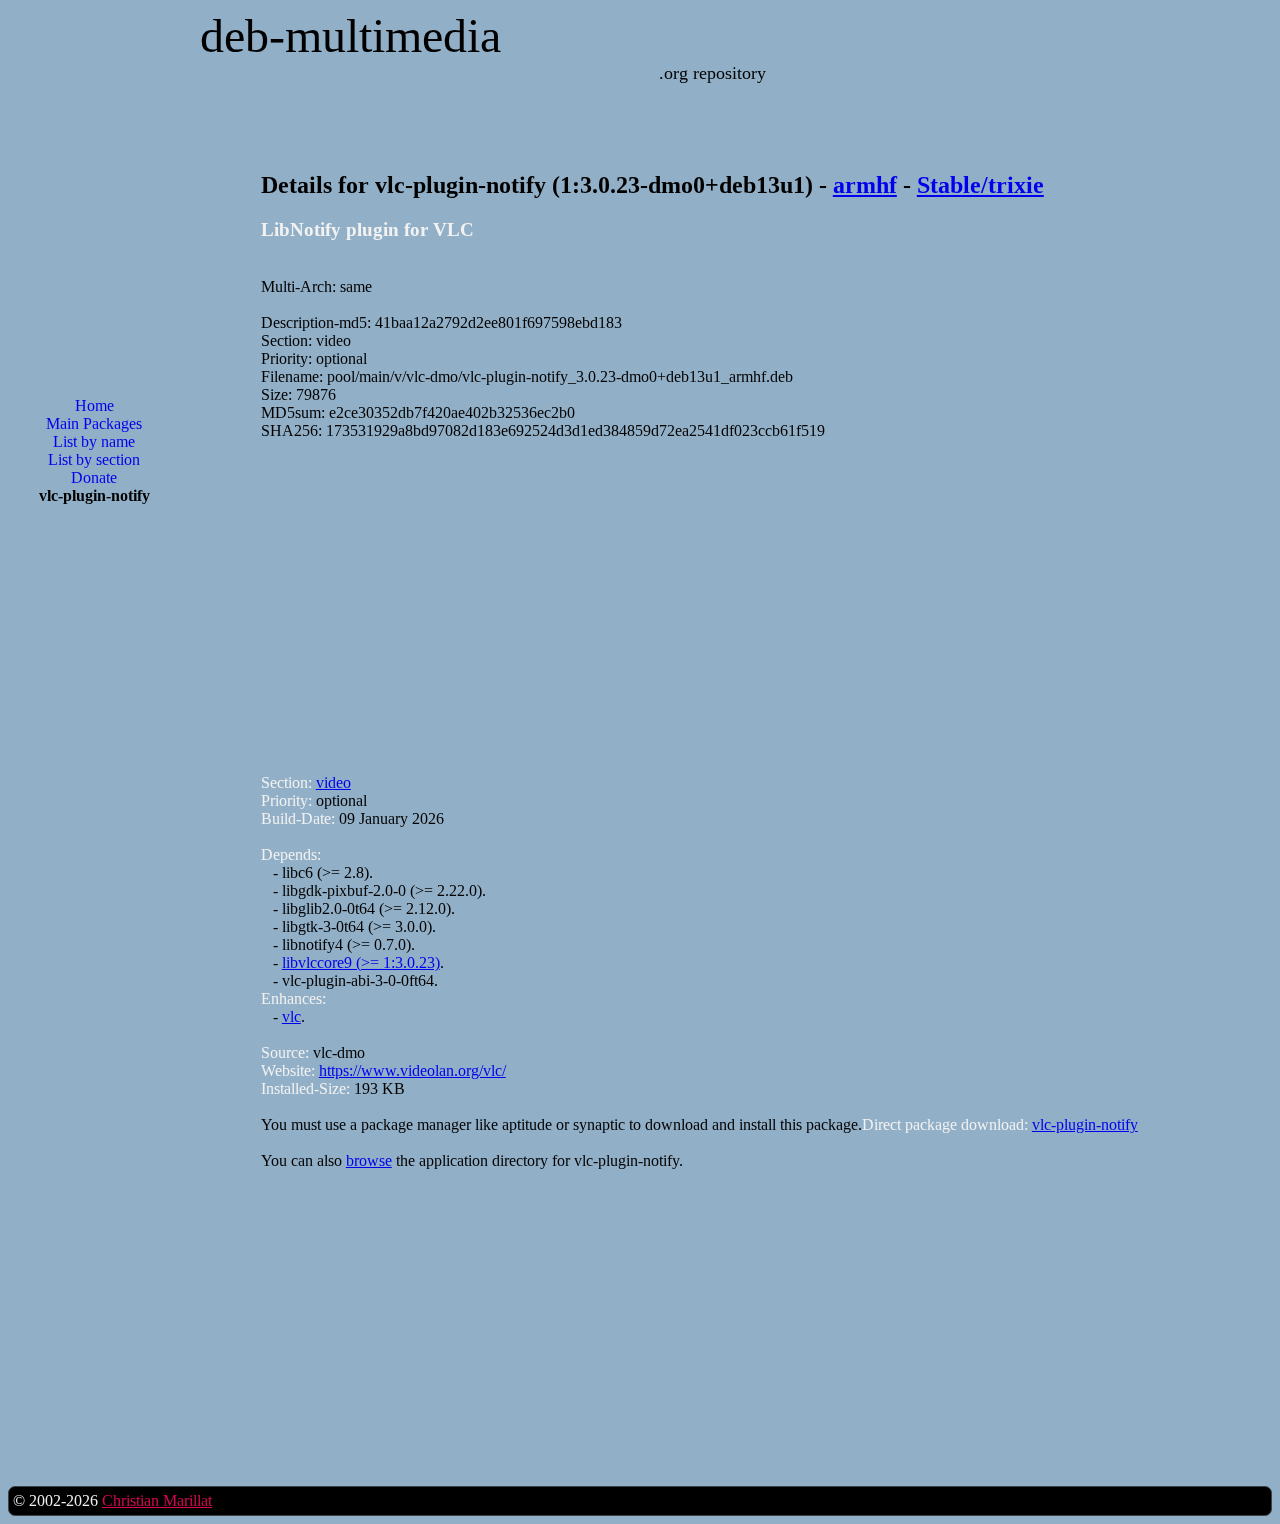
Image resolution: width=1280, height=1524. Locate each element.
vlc (291, 1016)
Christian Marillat (157, 1500)
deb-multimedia (350, 35)
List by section (94, 459)
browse (369, 1160)
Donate (94, 477)
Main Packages (94, 423)
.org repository (712, 73)
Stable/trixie (980, 185)
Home (94, 405)
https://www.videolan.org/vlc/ (412, 1070)
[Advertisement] (94, 841)
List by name (94, 441)
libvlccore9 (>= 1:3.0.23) (361, 962)
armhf (865, 185)
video (333, 782)
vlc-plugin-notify (1085, 1124)
